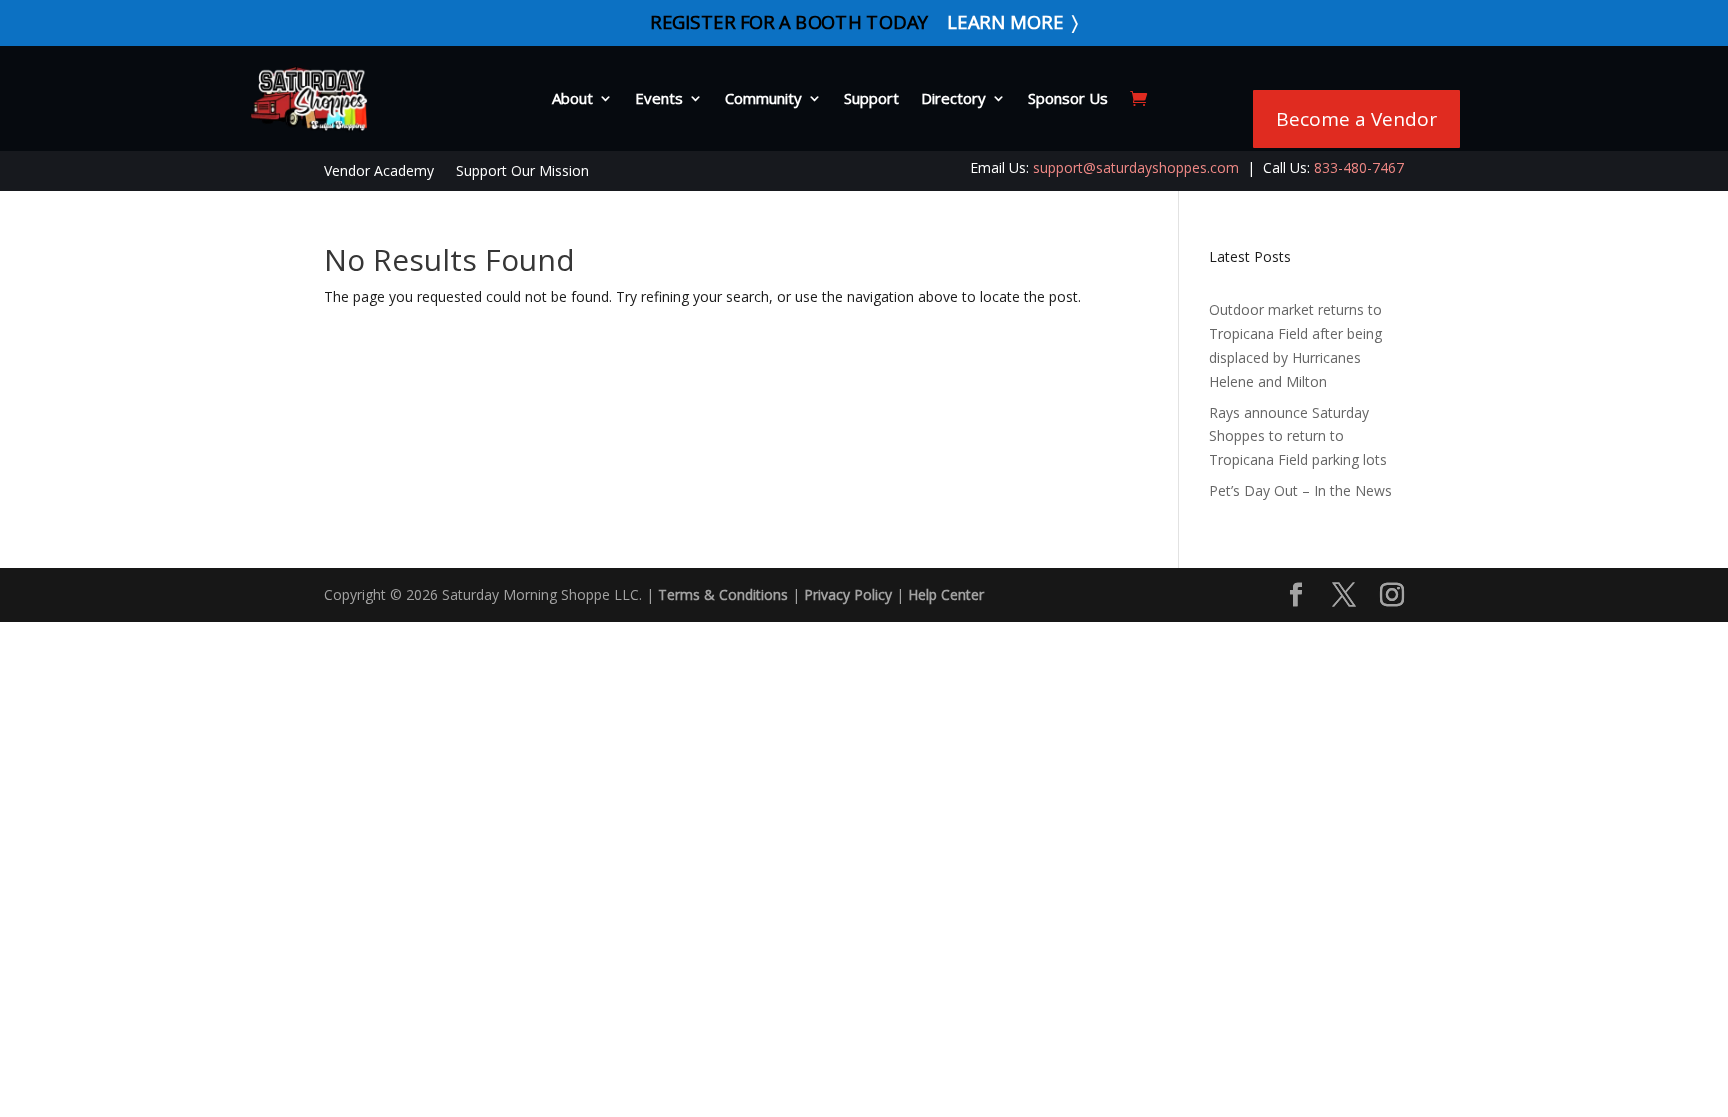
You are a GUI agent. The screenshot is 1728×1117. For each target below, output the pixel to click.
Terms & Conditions (723, 594)
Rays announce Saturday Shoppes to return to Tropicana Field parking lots (1298, 436)
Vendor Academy (379, 172)
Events (659, 98)
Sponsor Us (1068, 98)
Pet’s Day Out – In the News (1300, 490)
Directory (953, 98)
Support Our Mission (522, 172)
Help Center (946, 594)
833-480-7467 (1359, 167)
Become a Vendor (1356, 119)
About (572, 98)
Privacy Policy (848, 594)
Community (763, 98)
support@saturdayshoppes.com (1136, 167)
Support (871, 98)
